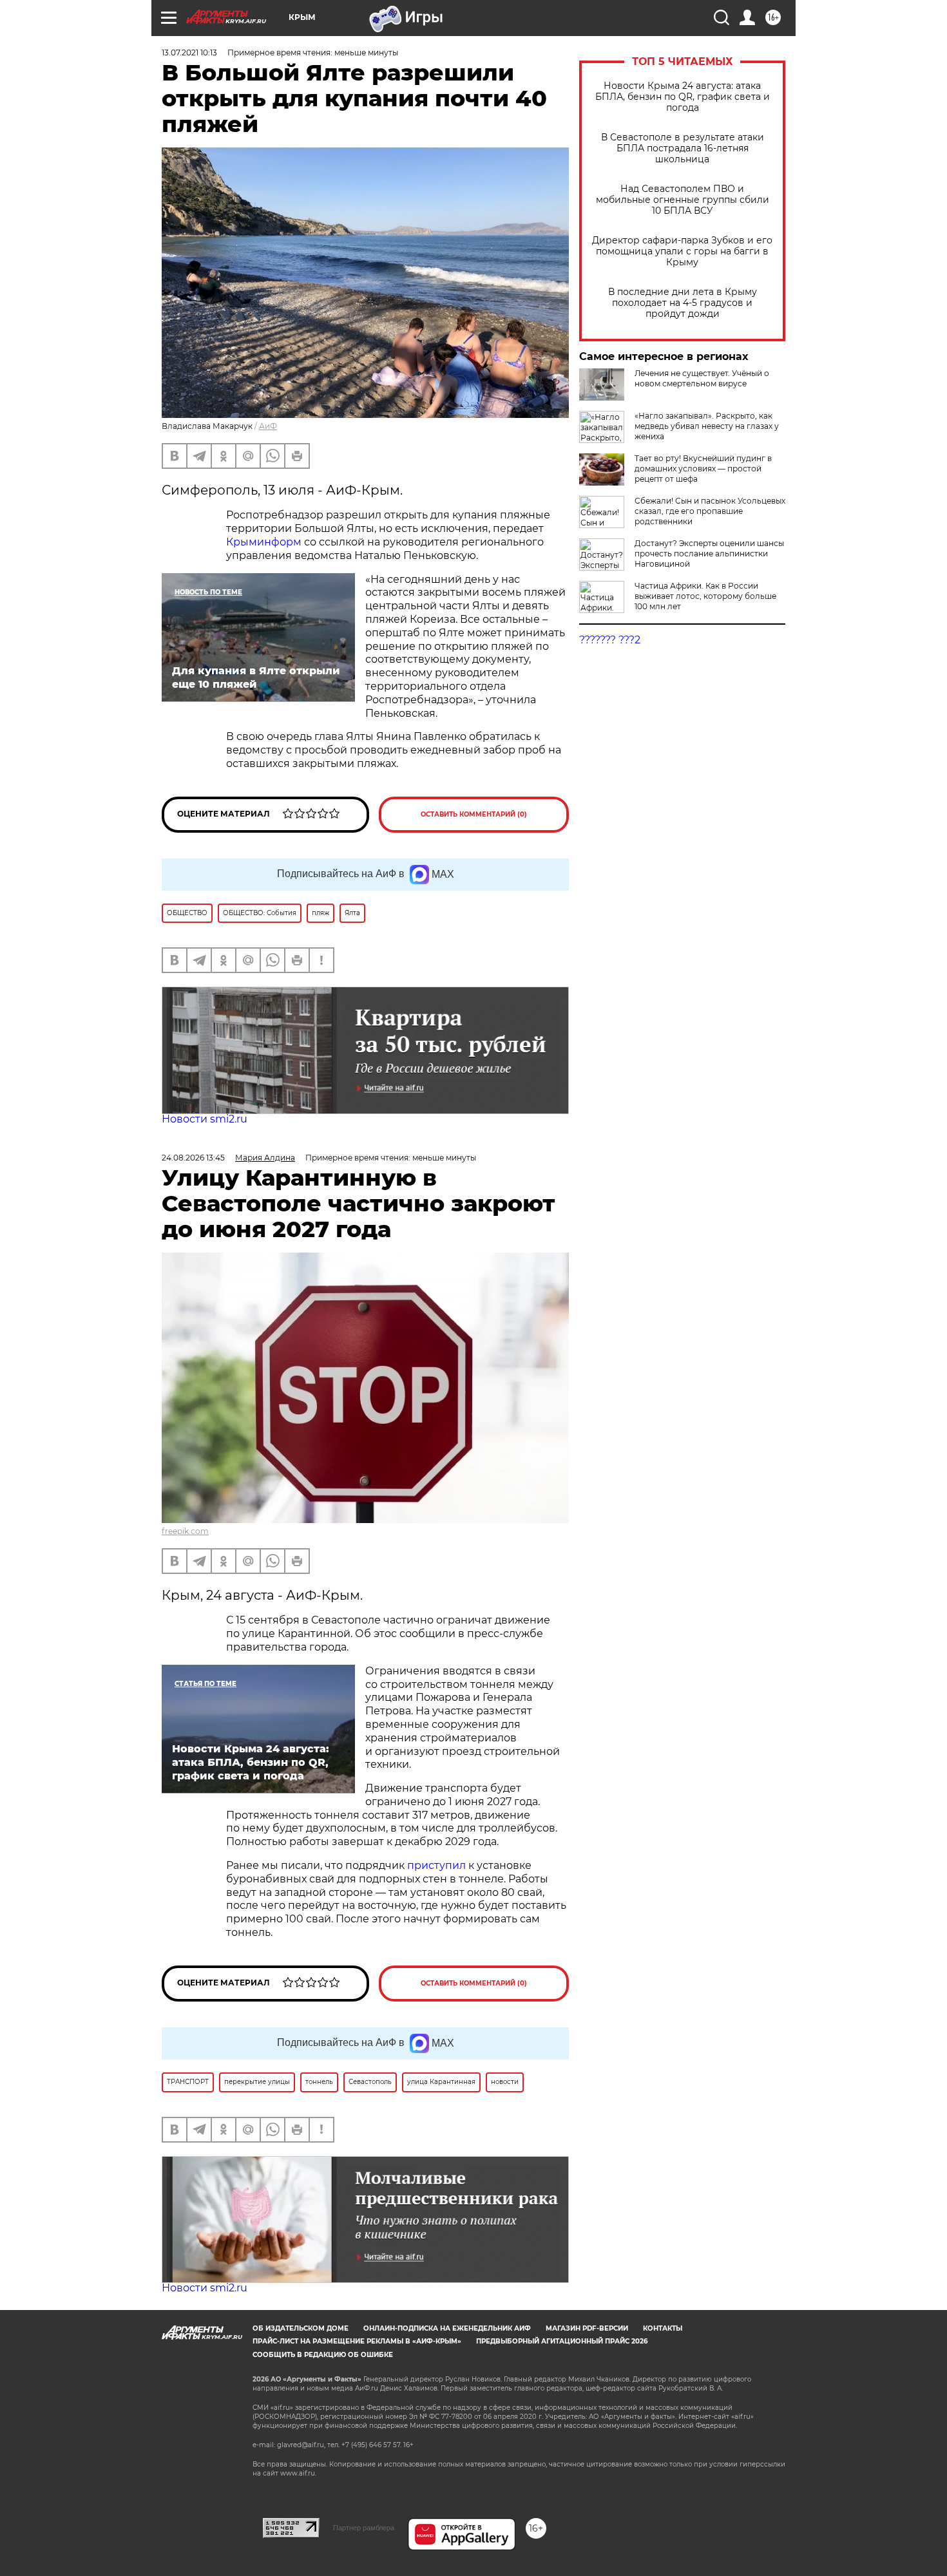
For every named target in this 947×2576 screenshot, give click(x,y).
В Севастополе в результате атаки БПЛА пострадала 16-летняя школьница (683, 148)
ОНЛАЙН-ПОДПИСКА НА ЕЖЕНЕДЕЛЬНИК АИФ (447, 2328)
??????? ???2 (610, 640)
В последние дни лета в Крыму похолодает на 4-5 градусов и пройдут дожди (683, 303)
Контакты (663, 2328)
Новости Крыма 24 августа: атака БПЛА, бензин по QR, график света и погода (683, 97)
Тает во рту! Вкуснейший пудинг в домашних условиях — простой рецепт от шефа (703, 469)
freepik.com (185, 1531)
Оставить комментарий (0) (474, 814)
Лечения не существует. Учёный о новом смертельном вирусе (702, 378)
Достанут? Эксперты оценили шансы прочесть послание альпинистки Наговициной (709, 554)
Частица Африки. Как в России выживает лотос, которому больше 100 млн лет (705, 596)
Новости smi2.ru (205, 1119)
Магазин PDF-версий (587, 2328)
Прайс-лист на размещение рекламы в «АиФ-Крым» (357, 2341)
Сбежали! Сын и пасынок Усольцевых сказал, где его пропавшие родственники (710, 511)
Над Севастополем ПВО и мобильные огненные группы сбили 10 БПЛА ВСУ (683, 200)
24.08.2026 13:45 (193, 1158)
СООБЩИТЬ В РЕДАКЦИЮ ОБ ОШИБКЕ (323, 2355)
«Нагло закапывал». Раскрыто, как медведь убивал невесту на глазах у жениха (707, 426)
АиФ (268, 426)
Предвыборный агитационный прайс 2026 (562, 2341)
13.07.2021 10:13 (189, 52)
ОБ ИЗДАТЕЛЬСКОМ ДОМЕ (301, 2328)
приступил (438, 1865)
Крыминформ (264, 542)
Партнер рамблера (364, 2528)
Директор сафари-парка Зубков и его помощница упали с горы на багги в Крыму (682, 251)
